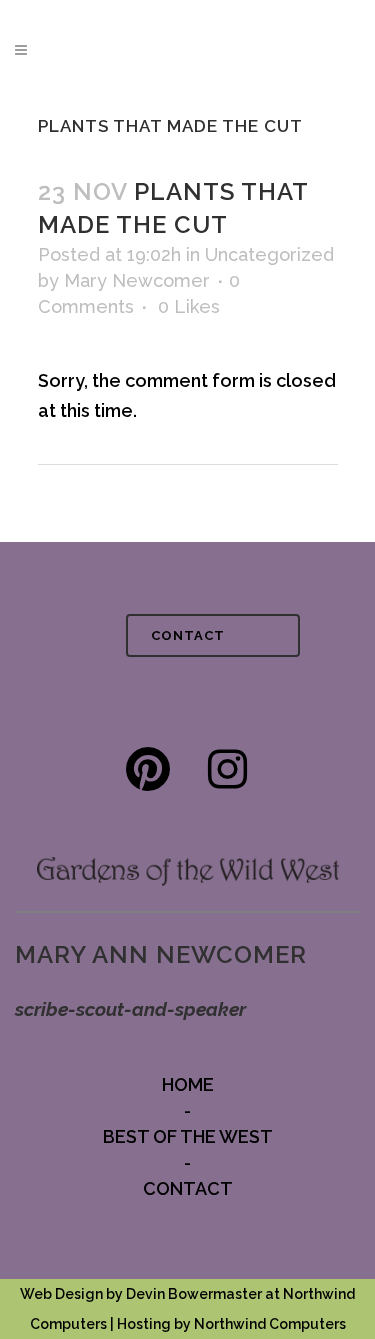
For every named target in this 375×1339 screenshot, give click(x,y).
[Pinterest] (148, 769)
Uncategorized (269, 254)
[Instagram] (227, 769)
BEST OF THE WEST (188, 1136)
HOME (188, 1084)
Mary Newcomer (137, 280)
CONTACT (188, 635)
